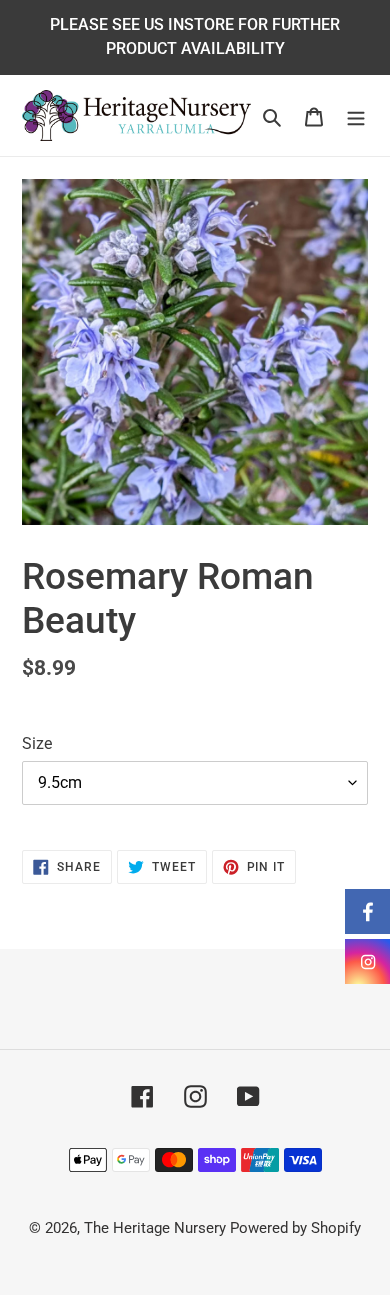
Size (37, 743)
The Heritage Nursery (155, 1228)
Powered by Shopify (295, 1228)
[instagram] (367, 961)
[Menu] (356, 115)
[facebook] (367, 911)
